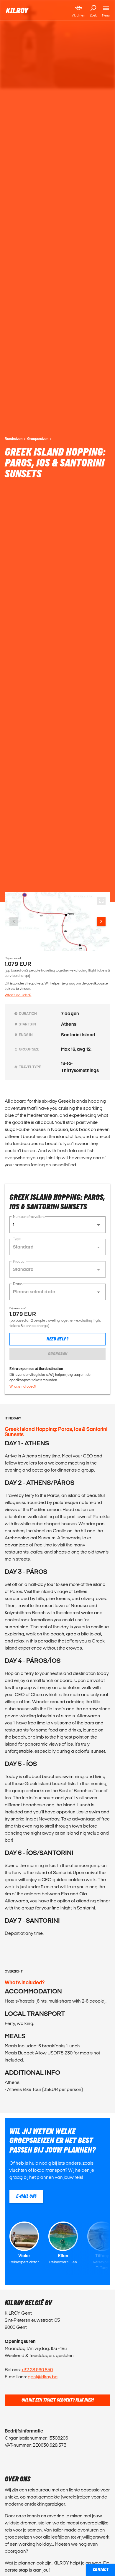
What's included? (18, 995)
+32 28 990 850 (37, 2370)
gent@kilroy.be (43, 2377)
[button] (57, 1225)
